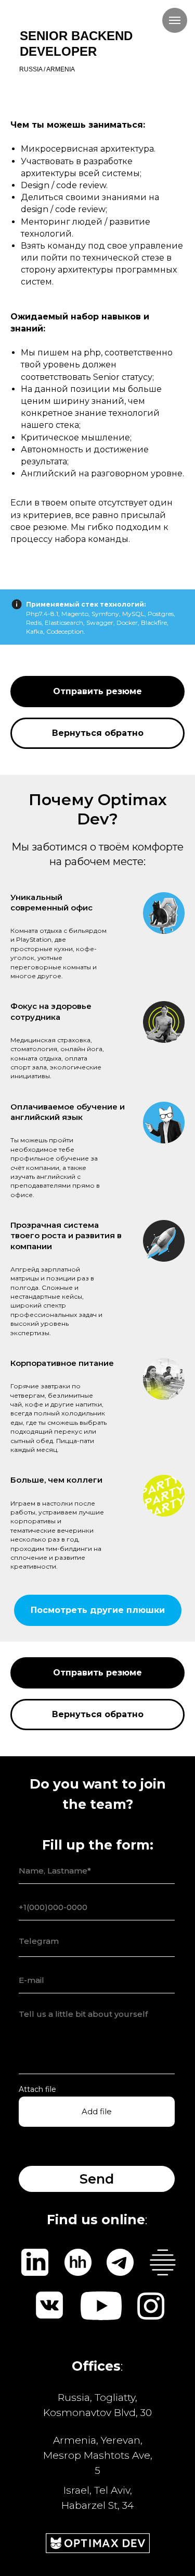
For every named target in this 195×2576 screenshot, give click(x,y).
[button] (97, 692)
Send (97, 2179)
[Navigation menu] (175, 20)
